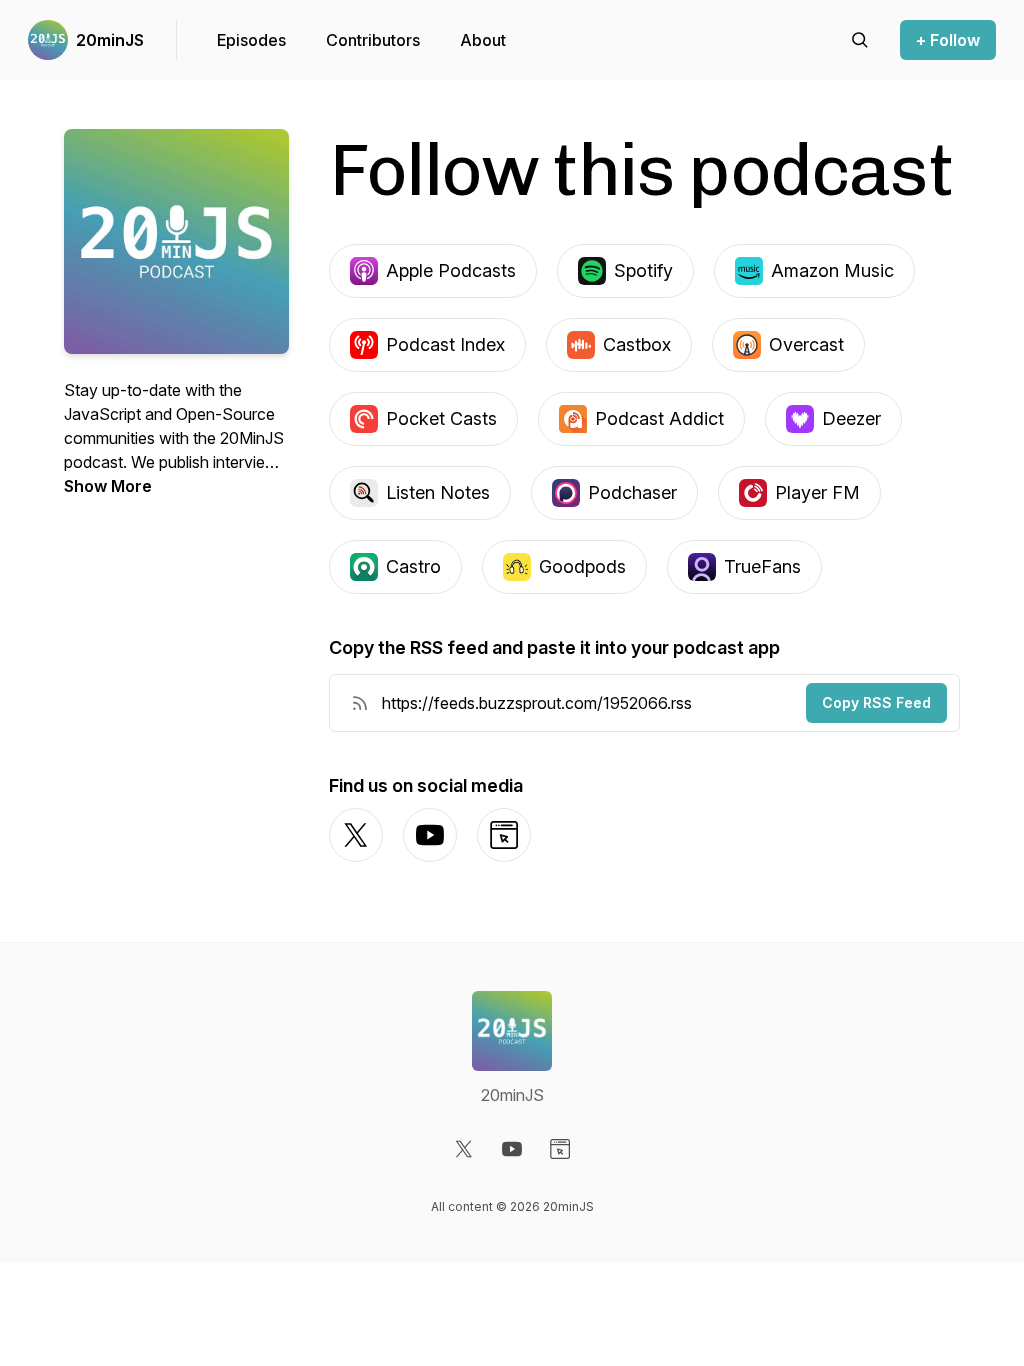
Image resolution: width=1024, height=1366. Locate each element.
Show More (108, 486)
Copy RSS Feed (876, 702)
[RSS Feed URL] (360, 703)
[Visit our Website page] (560, 1149)
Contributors (373, 40)
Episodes (251, 40)
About (483, 40)
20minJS (110, 40)
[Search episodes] (860, 40)
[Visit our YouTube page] (512, 1149)
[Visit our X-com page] (464, 1149)
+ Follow (948, 40)
